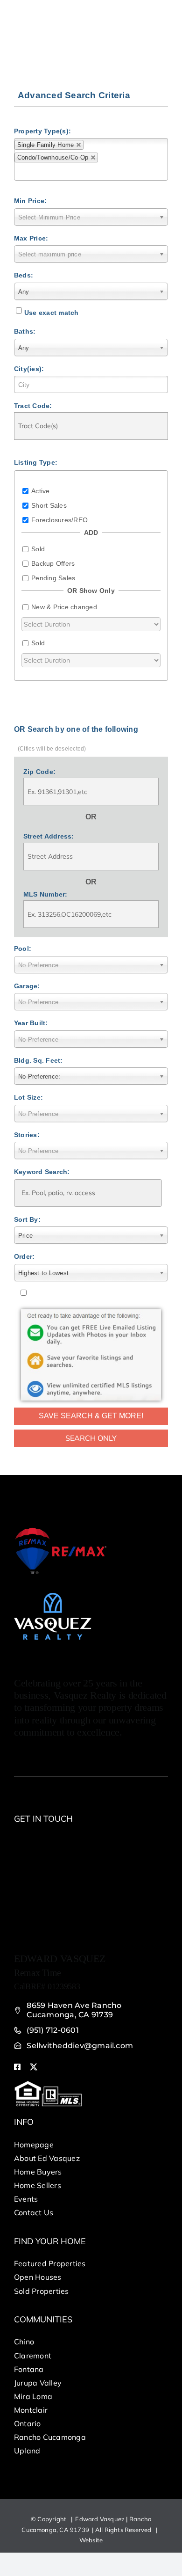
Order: (24, 1256)
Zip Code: (39, 772)
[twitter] (34, 2067)
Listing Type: (36, 462)
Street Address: (49, 836)
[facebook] (17, 2067)
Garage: (27, 986)
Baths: (25, 331)
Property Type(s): (42, 131)
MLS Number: (45, 894)
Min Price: (30, 201)
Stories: (27, 1135)
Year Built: (31, 1023)
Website (91, 2540)
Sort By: (27, 1219)
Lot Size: (28, 1097)
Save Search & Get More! (91, 1416)
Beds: (24, 275)
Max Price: (31, 238)
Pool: (23, 949)
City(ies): (29, 369)
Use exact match (52, 313)
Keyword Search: (42, 1172)
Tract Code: (33, 406)
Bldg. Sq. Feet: (38, 1060)
